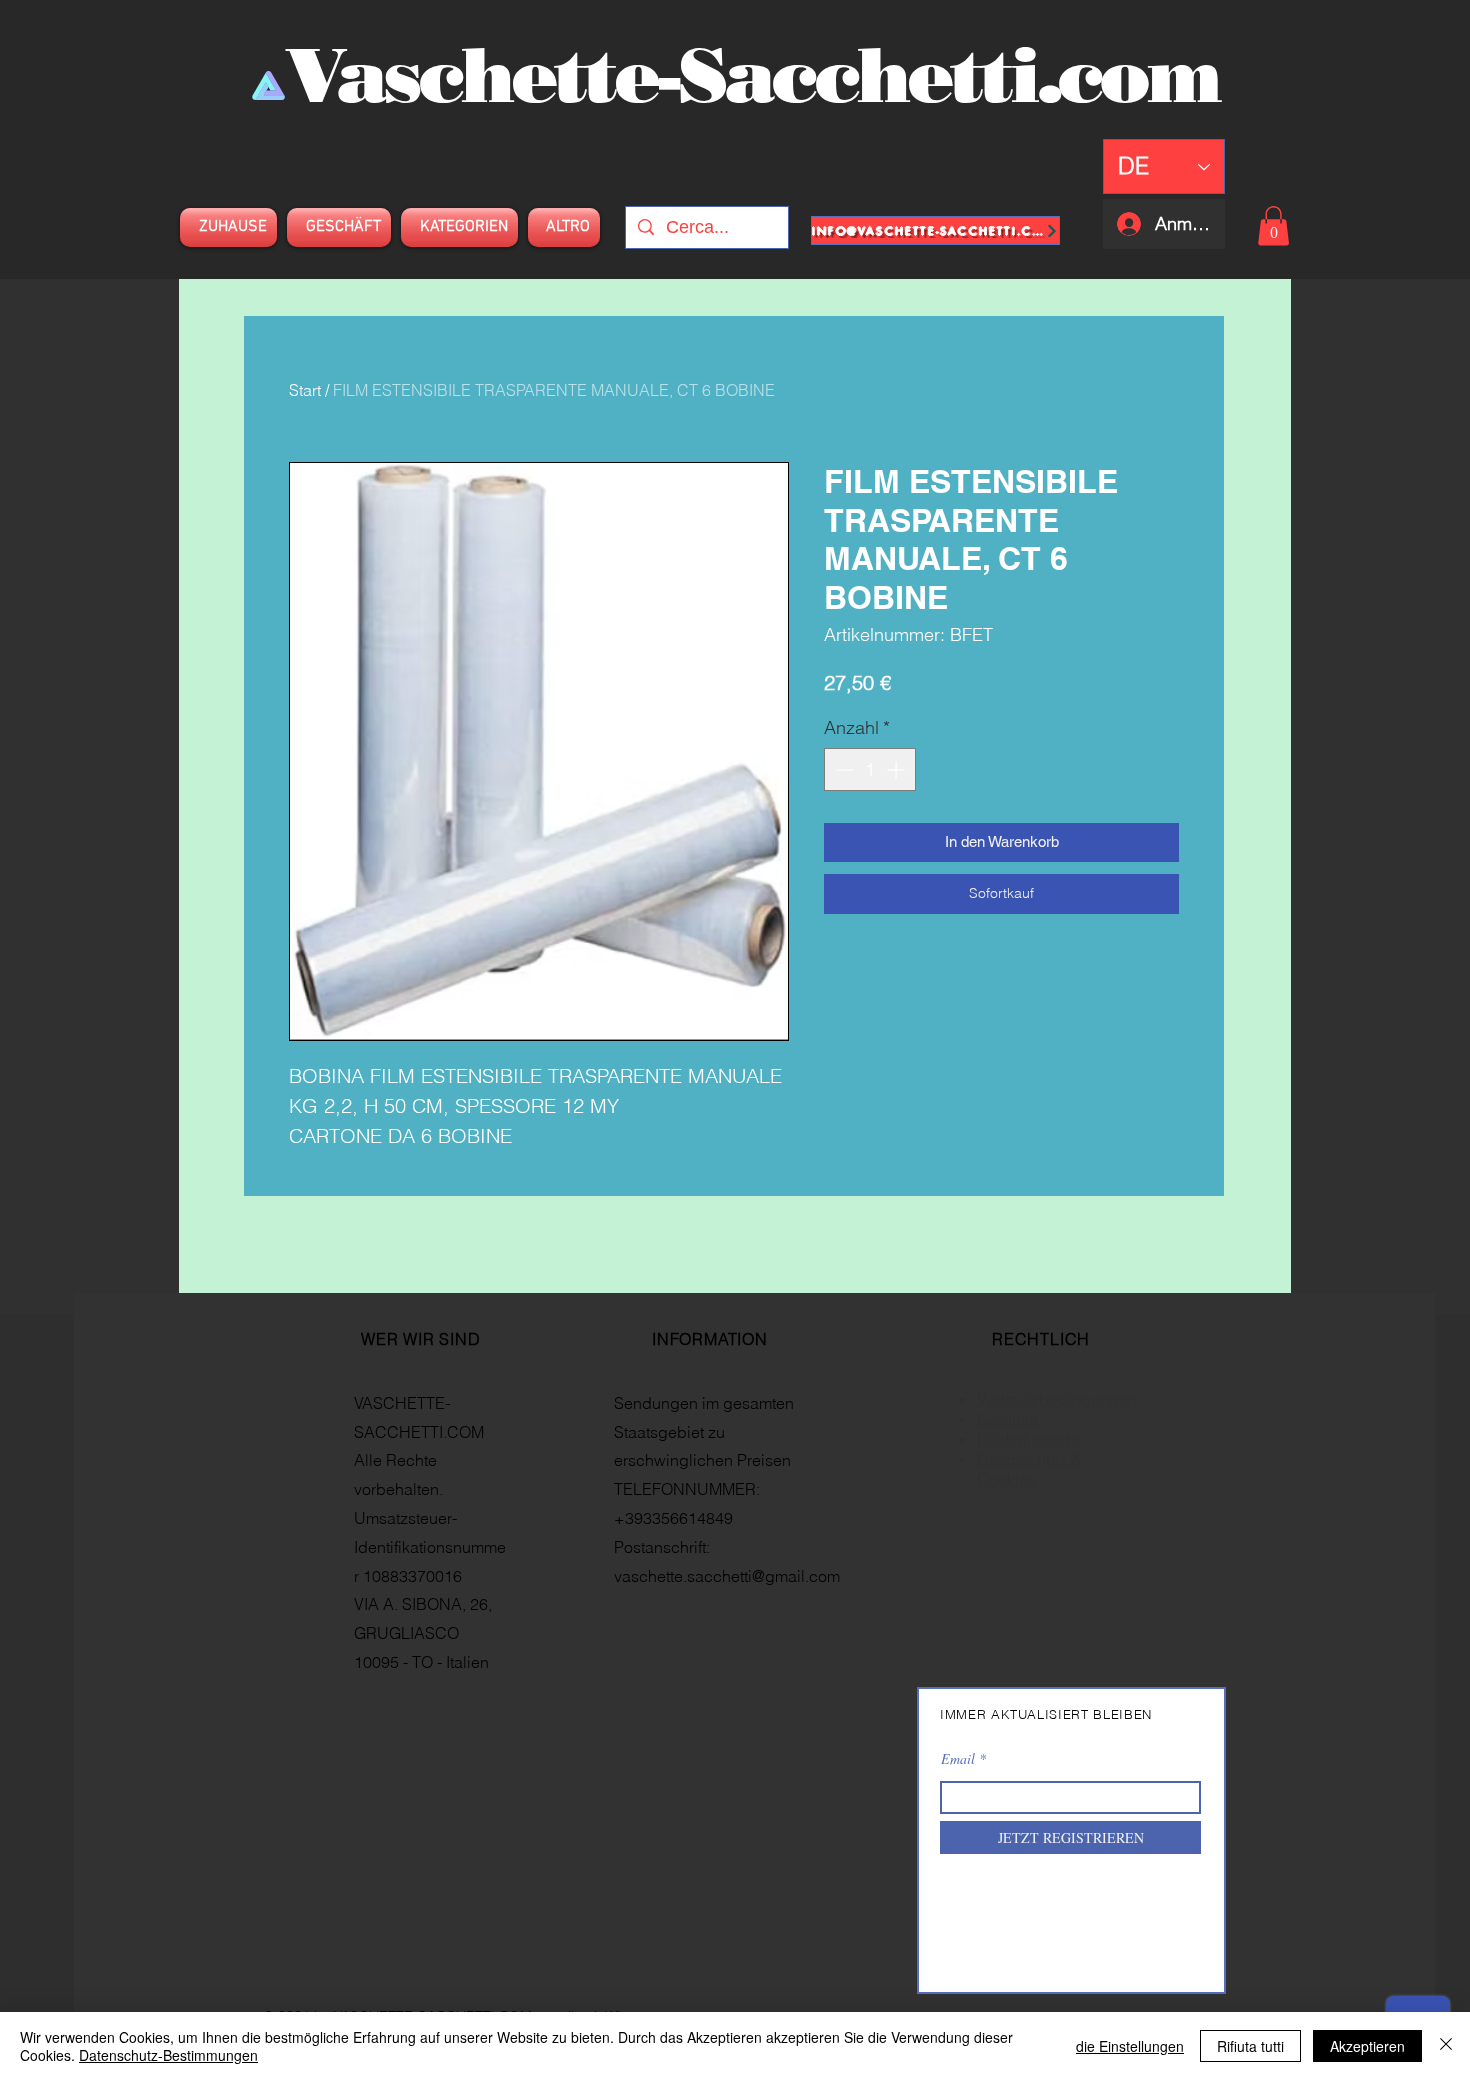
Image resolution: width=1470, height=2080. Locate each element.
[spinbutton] (870, 769)
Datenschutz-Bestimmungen (168, 2055)
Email (958, 1759)
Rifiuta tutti (1250, 2046)
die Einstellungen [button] (1130, 2046)
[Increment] (897, 769)
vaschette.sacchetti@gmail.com (727, 1576)
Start (305, 390)
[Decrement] (842, 769)
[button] (1273, 225)
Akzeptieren (1367, 2046)
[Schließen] (1446, 2046)
